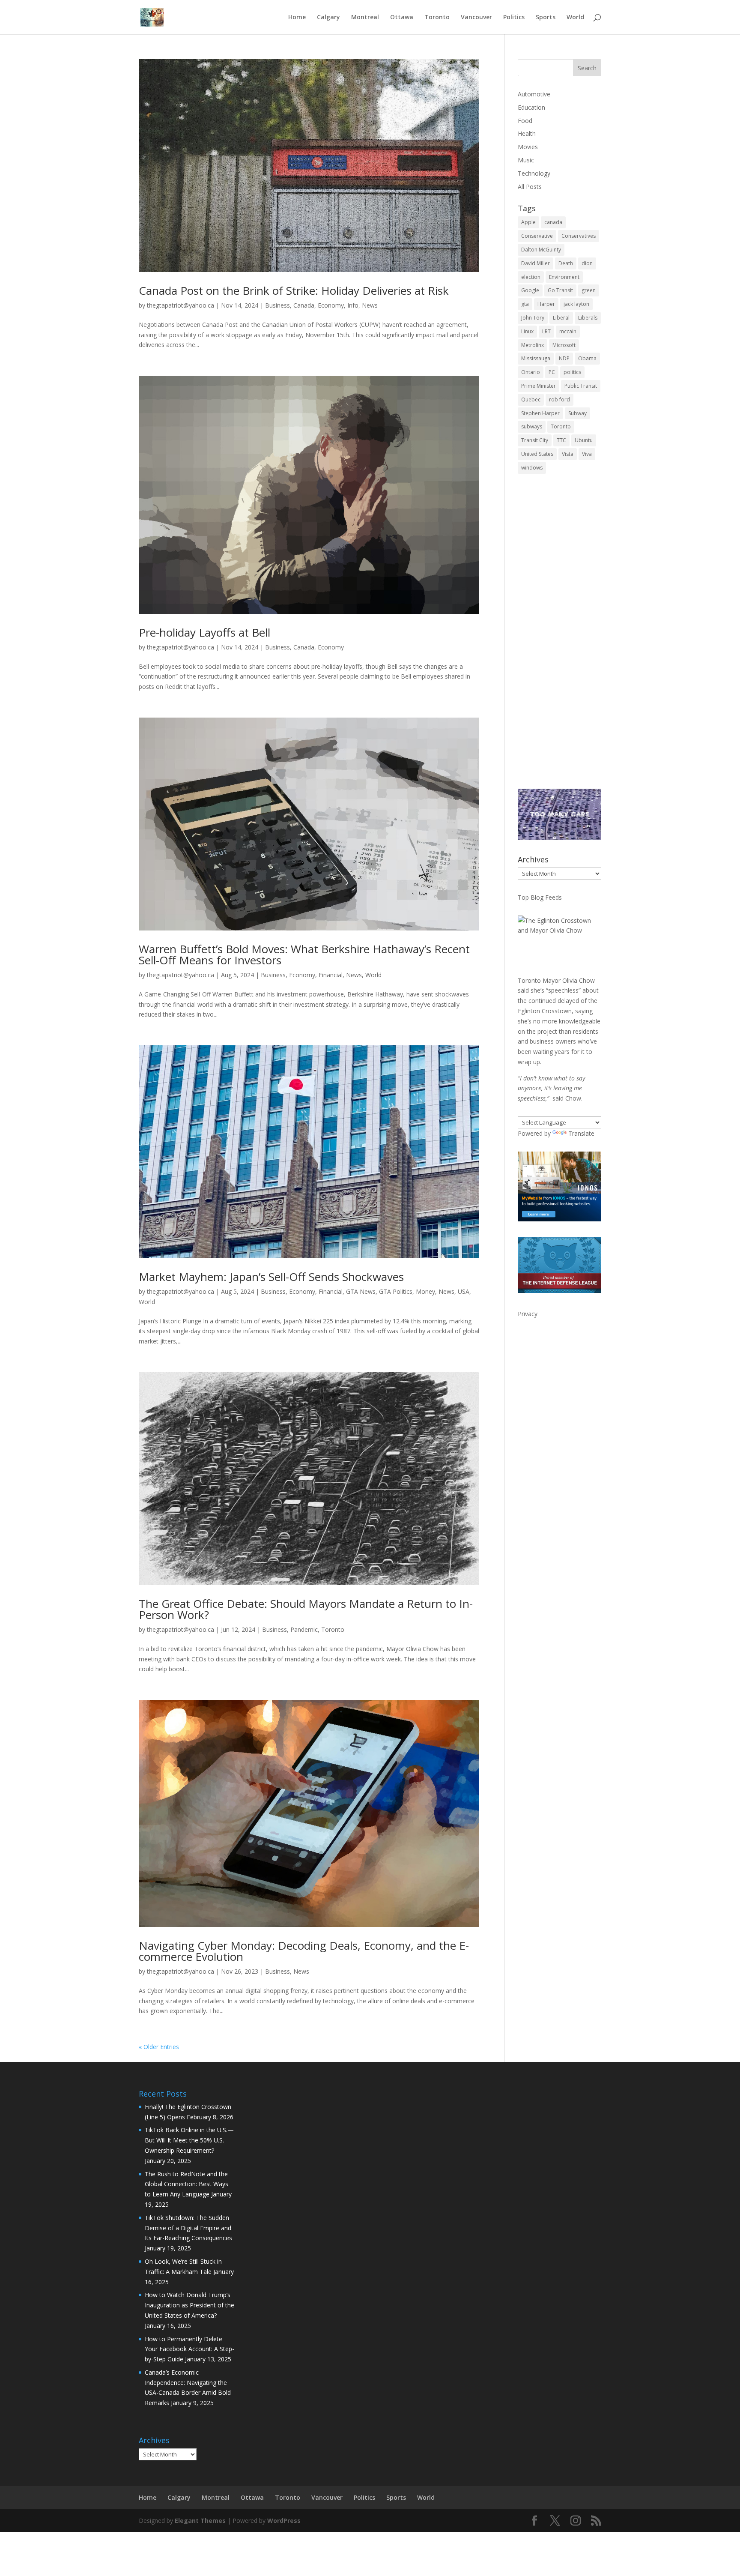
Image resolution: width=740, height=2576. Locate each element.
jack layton (576, 304)
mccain (568, 331)
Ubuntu (584, 440)
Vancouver (476, 18)
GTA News (361, 1291)
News (370, 305)
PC (552, 372)
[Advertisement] (559, 637)
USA (464, 1291)
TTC (561, 440)
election (531, 277)
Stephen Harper (540, 413)
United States (537, 454)
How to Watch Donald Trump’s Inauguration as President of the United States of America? (189, 2305)
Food (525, 121)
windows (532, 468)
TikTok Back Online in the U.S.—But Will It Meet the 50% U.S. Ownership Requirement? (189, 2140)
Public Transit (581, 386)
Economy (331, 305)
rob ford (559, 399)
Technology (534, 173)
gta (525, 304)
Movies (528, 147)
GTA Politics (396, 1291)
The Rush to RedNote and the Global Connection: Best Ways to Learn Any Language (186, 2184)
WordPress (284, 2521)
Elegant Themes (200, 2521)
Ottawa (402, 18)
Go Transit (560, 290)
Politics (514, 18)
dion (587, 263)
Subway (577, 413)
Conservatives (579, 236)
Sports (546, 18)
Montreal (365, 18)
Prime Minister (539, 386)
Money (425, 1291)
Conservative (537, 236)
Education (531, 107)
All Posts (530, 187)
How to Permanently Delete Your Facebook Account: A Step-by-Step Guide (189, 2349)
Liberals (588, 318)
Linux (527, 331)
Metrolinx (533, 345)
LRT (546, 331)
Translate (581, 1133)
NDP (564, 358)
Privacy (528, 1314)
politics (572, 372)
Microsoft (564, 345)
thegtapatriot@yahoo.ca (181, 305)
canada (553, 222)
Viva (587, 454)
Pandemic (304, 1629)
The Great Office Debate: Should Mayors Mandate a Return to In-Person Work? (306, 1609)
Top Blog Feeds (540, 897)
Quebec (531, 399)
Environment (564, 277)
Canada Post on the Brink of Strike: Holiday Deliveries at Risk (294, 290)
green (589, 290)
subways (532, 426)
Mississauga (536, 358)
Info (353, 305)
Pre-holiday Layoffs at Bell (204, 632)
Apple (528, 222)
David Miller (536, 263)
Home (297, 18)
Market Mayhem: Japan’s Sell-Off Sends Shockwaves (271, 1277)
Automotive (534, 94)
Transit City (535, 440)
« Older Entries (159, 2047)
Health (527, 133)
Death (566, 263)
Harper (546, 304)
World (575, 18)
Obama (587, 358)
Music (526, 160)
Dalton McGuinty (541, 250)
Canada (304, 305)
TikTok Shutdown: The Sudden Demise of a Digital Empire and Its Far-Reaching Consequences (188, 2228)
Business (277, 305)
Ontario (531, 372)
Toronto (437, 18)
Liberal (561, 318)
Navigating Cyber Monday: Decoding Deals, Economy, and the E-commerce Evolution (304, 1951)
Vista (568, 454)
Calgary (328, 18)
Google (530, 290)
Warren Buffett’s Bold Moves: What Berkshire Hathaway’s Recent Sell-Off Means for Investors (304, 954)
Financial (331, 975)
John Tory (533, 318)
